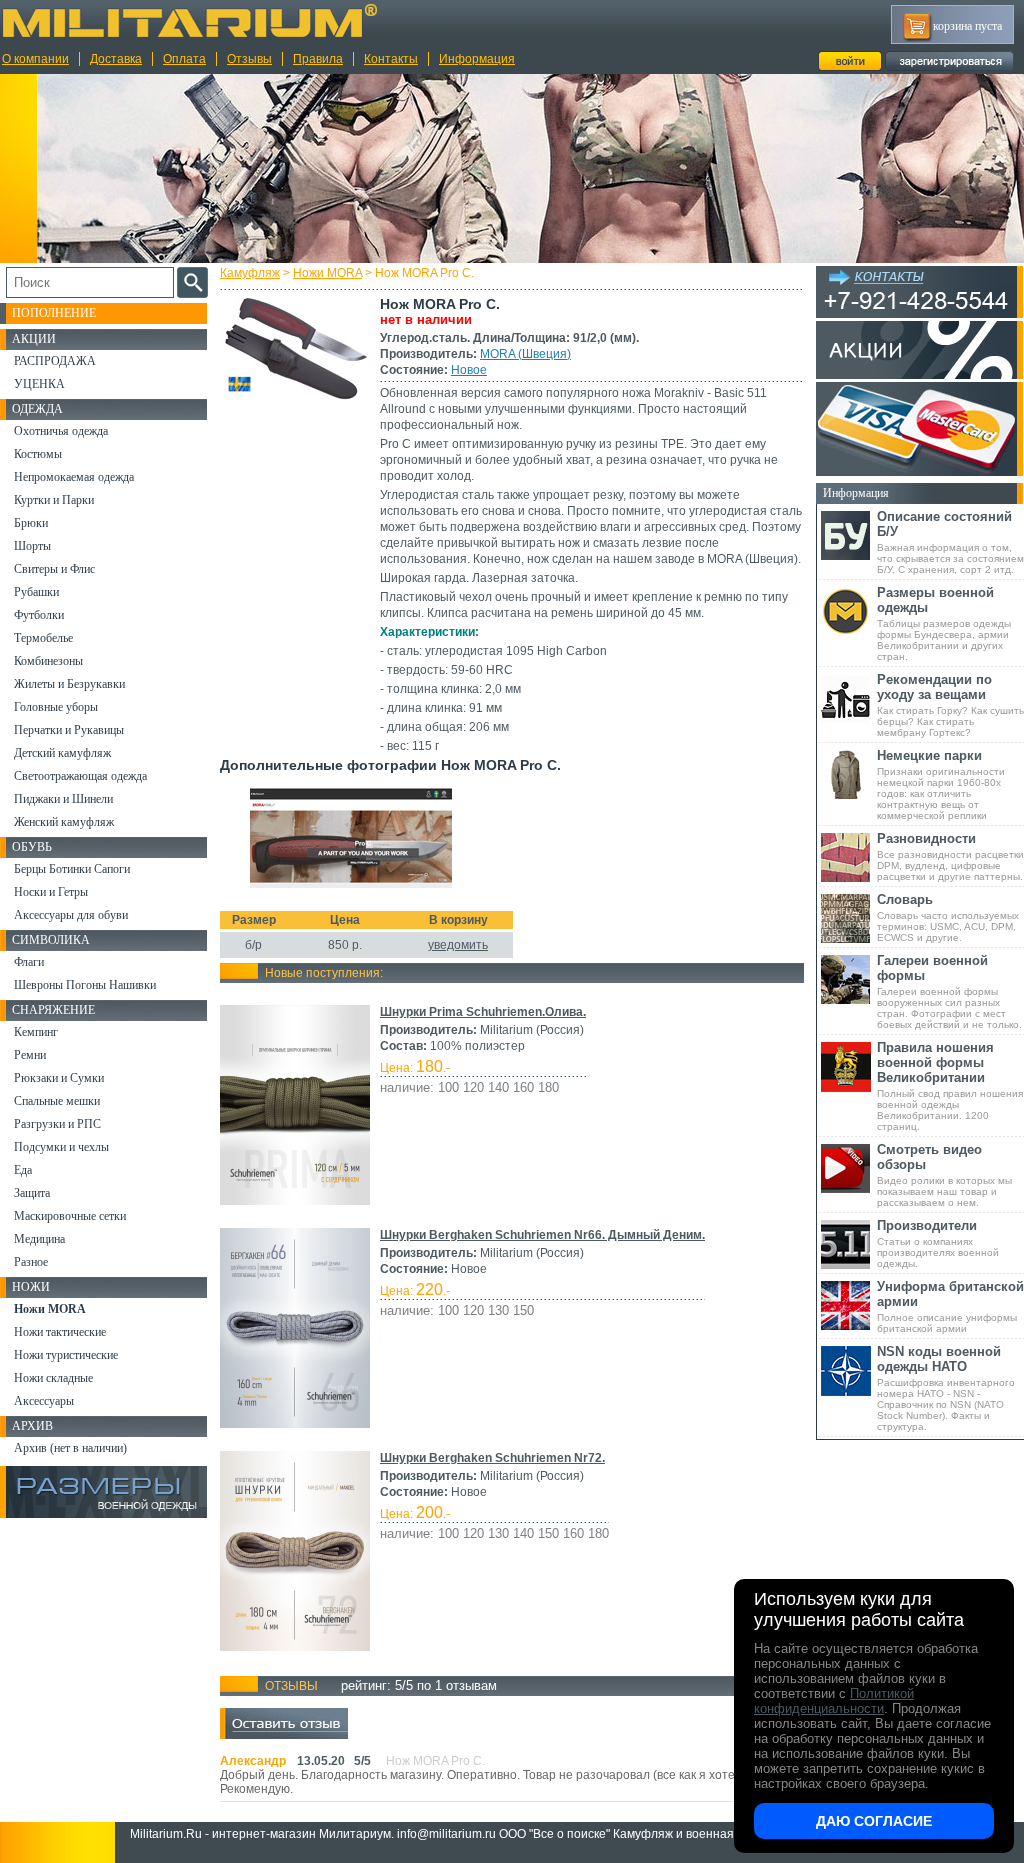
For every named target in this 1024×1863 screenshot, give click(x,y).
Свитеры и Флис (54, 569)
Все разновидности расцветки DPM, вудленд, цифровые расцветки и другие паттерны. (950, 856)
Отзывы (249, 59)
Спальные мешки (57, 1101)
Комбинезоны (48, 661)
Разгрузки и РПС (57, 1124)
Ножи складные (53, 1378)
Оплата (184, 59)
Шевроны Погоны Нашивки (85, 985)
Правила (318, 59)
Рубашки (36, 592)
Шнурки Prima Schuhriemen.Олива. (483, 1012)
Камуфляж (250, 273)
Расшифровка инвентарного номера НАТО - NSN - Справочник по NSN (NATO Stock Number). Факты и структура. (946, 1388)
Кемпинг (36, 1032)
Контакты (391, 59)
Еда (23, 1170)
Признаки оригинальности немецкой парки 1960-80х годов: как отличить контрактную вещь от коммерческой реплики (941, 784)
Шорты (32, 546)
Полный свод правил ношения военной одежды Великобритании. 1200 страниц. (950, 1086)
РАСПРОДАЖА (55, 361)
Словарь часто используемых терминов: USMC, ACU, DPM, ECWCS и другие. (948, 917)
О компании (35, 59)
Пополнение (54, 313)
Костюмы (38, 454)
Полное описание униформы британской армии (950, 1306)
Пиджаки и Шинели (63, 799)
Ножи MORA (327, 273)
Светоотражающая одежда (80, 776)
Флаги (29, 962)
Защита (32, 1193)
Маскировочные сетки (70, 1216)
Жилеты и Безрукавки (69, 684)
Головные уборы (56, 707)
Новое (469, 370)
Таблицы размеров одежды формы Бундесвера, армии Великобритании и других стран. (944, 623)
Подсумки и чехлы (61, 1147)
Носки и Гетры (51, 892)
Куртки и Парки (54, 500)
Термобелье (43, 638)
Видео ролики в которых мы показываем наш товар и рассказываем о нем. (944, 1175)
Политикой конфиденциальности (834, 1701)
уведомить (458, 945)
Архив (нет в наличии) (70, 1448)
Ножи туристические (66, 1355)
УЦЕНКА (39, 384)
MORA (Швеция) (525, 354)
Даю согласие (874, 1821)
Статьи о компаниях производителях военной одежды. (938, 1243)
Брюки (31, 523)
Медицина (39, 1239)
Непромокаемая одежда (74, 477)
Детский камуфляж (62, 753)
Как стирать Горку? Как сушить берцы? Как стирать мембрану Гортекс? (950, 705)
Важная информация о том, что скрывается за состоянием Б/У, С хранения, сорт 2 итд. (950, 542)
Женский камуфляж (64, 822)
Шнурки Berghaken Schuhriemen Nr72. (492, 1458)
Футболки (39, 615)
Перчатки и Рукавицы (69, 730)
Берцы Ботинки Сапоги (72, 869)
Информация (477, 59)
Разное (31, 1262)
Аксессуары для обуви (71, 915)
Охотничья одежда (61, 431)
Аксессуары (44, 1401)
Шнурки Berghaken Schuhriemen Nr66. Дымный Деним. (542, 1235)
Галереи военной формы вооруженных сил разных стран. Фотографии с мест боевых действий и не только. (949, 991)
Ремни (30, 1055)
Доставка (116, 59)
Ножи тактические (60, 1332)
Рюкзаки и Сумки (59, 1078)
